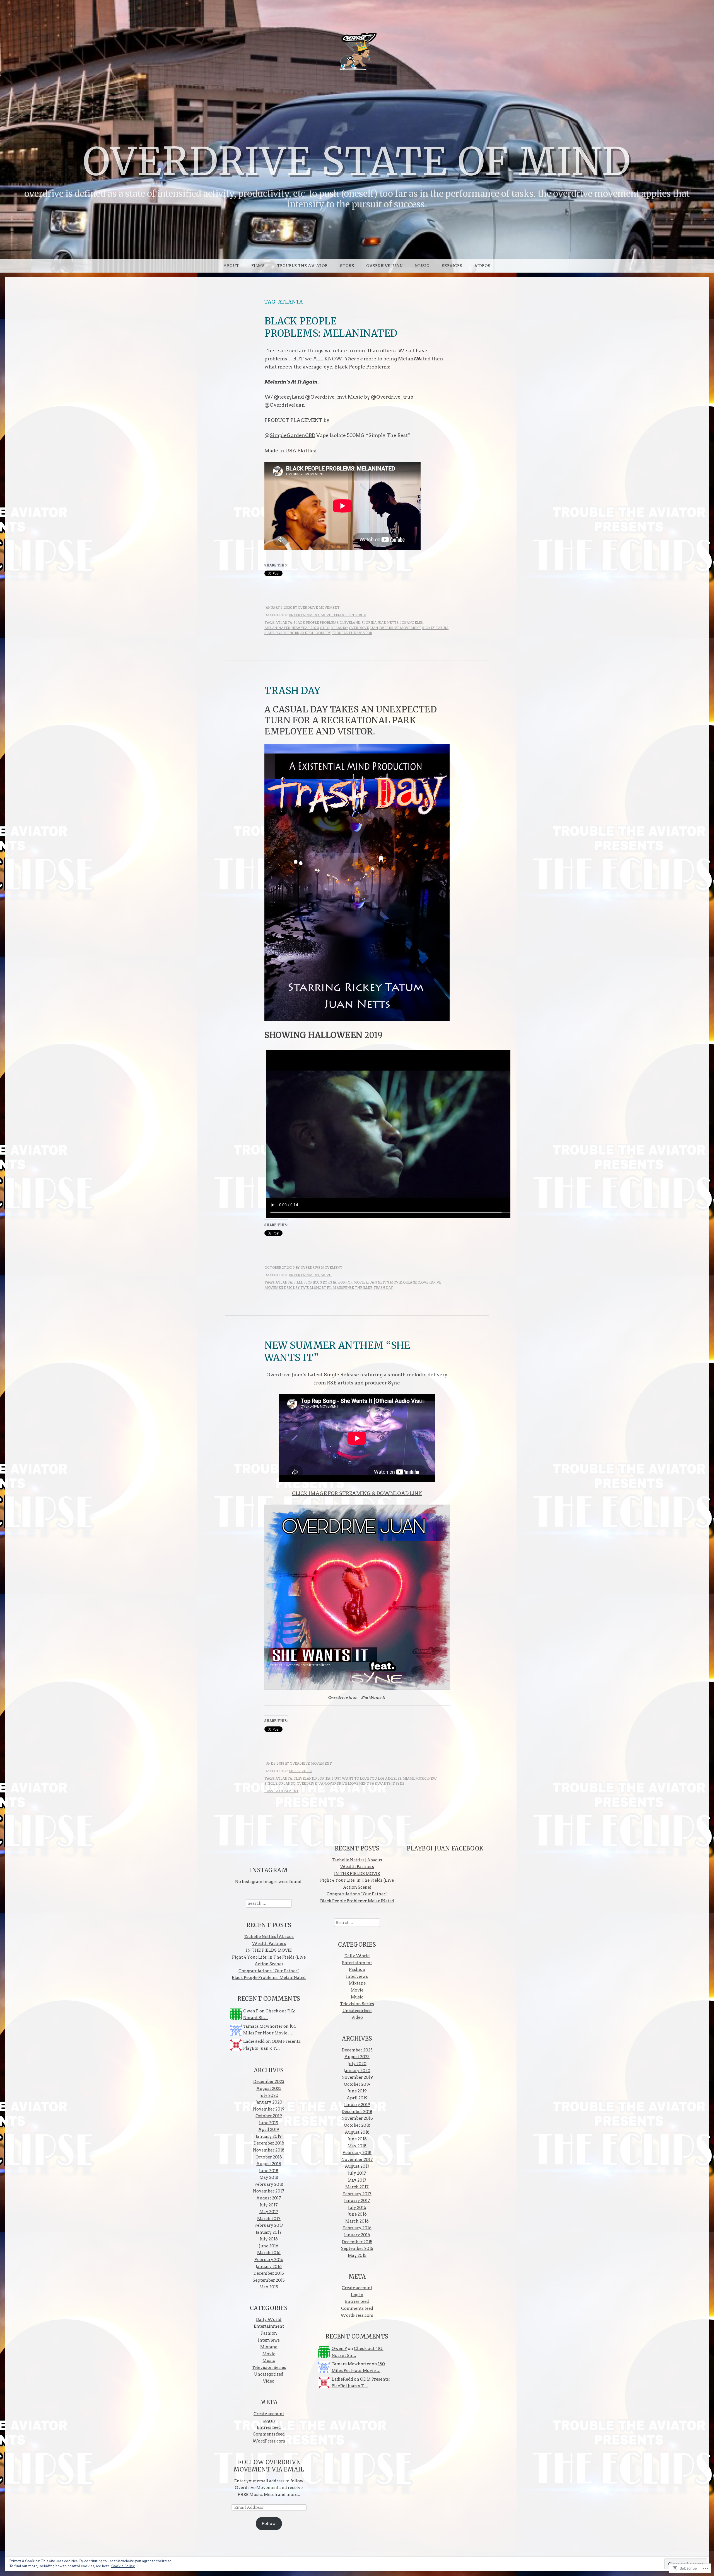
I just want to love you (354, 1779)
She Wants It (382, 1784)
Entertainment (304, 615)
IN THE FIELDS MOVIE (269, 1950)
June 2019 (269, 2123)
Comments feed (269, 2434)
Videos (483, 266)
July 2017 (269, 2205)
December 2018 (269, 2143)
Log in (269, 2420)
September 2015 (269, 2280)
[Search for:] (269, 1903)
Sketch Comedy (316, 633)
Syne (400, 1784)
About (231, 266)
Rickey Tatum (435, 628)
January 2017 (269, 2232)
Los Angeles (411, 623)
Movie (326, 615)
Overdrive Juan (384, 266)
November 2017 (269, 2191)
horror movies (352, 1282)
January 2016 (269, 2267)
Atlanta (284, 623)
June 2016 (269, 2246)
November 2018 (269, 2150)
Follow (269, 2524)
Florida (369, 623)
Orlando (339, 628)
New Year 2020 (305, 628)
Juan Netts (388, 623)
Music (422, 266)
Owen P (251, 2011)
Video (307, 1771)
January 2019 (269, 2136)
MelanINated (277, 628)
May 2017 (269, 2212)
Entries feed (269, 2427)
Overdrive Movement (400, 628)
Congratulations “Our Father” (269, 1971)
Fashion (269, 2333)
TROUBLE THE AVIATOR (302, 266)
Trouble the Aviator (352, 633)
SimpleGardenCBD (292, 435)
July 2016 (269, 2239)
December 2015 (269, 2273)
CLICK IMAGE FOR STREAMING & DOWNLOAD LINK (357, 1493)
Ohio (325, 628)
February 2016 (269, 2260)
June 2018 (269, 2171)
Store (347, 266)
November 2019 (269, 2109)
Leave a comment (282, 1791)
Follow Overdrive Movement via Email (269, 2466)
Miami (408, 1779)
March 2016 (269, 2253)
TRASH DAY (293, 691)
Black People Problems (316, 623)
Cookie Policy (123, 2566)
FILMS (258, 266)
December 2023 (269, 2082)
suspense (345, 1288)
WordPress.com (269, 2441)
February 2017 (269, 2225)
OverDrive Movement (319, 608)
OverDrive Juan (364, 628)
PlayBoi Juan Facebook (445, 1849)
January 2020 (269, 2102)
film (298, 1282)
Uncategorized (269, 2374)
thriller (364, 1288)
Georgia (328, 1282)
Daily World (269, 2320)
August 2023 (269, 2089)
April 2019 (269, 2129)
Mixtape (269, 2347)
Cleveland (350, 623)
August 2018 (269, 2164)
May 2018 (269, 2177)
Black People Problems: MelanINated (269, 1978)
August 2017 (269, 2198)
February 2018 (269, 2184)
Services (452, 266)
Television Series (350, 615)
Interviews (269, 2340)
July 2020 (269, 2095)
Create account (269, 2414)
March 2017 (269, 2219)
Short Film (325, 1288)
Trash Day (383, 1288)
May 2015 (269, 2287)
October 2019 (269, 2116)
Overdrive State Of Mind (357, 162)
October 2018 (269, 2157)
